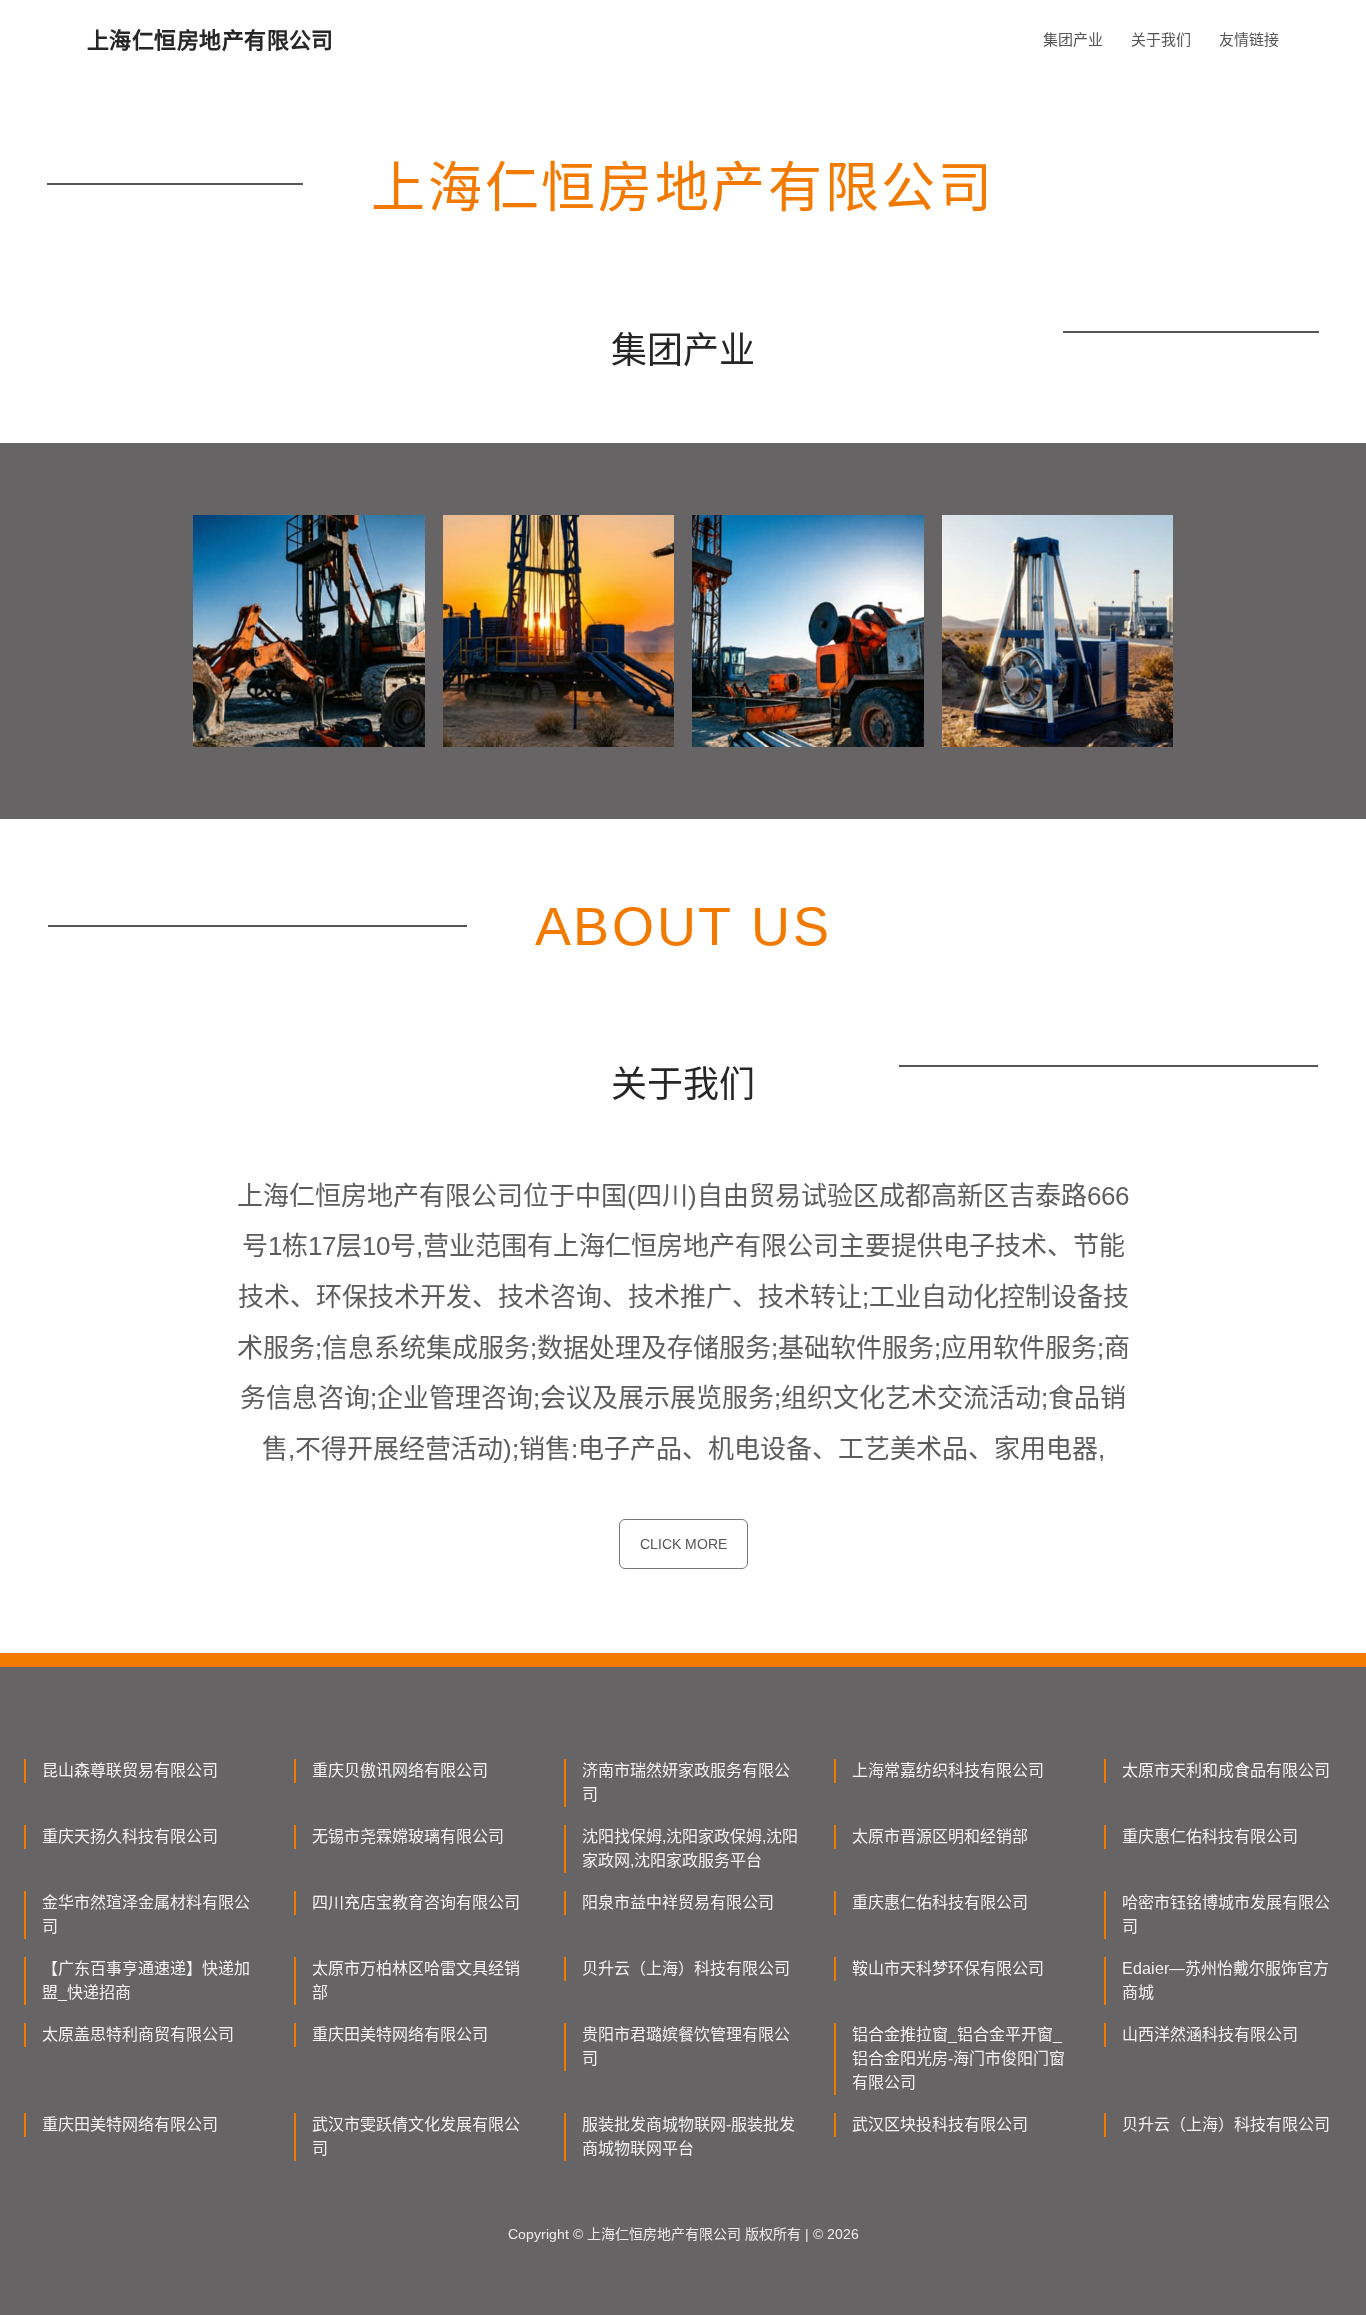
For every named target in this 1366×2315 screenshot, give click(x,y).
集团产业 (1073, 39)
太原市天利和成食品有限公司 (1226, 1770)
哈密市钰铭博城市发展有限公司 (1226, 1914)
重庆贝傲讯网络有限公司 (400, 1770)
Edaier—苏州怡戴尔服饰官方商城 (1225, 1980)
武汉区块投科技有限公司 (940, 2124)
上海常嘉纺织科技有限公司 (948, 1770)
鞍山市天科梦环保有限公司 (948, 1968)
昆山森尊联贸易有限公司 (130, 1770)
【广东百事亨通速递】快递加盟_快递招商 (146, 1980)
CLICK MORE (683, 1544)
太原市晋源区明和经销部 (940, 1836)
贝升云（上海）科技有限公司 (686, 1968)
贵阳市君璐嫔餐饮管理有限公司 (686, 2046)
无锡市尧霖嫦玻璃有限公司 (408, 1836)
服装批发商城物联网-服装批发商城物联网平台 (688, 2136)
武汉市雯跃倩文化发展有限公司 (416, 2136)
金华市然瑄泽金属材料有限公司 (146, 1914)
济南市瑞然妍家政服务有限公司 (686, 1782)
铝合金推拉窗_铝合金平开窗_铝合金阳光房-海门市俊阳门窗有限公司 (958, 2058)
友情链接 (1249, 39)
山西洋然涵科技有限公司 (1210, 2034)
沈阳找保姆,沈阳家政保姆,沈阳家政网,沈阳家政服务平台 (690, 1848)
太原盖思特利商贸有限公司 (138, 2034)
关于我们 (1161, 39)
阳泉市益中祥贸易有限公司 (678, 1902)
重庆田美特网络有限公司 (400, 2034)
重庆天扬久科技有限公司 (130, 1836)
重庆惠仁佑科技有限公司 (1210, 1836)
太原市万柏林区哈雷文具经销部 (416, 1980)
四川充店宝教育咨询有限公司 (416, 1902)
